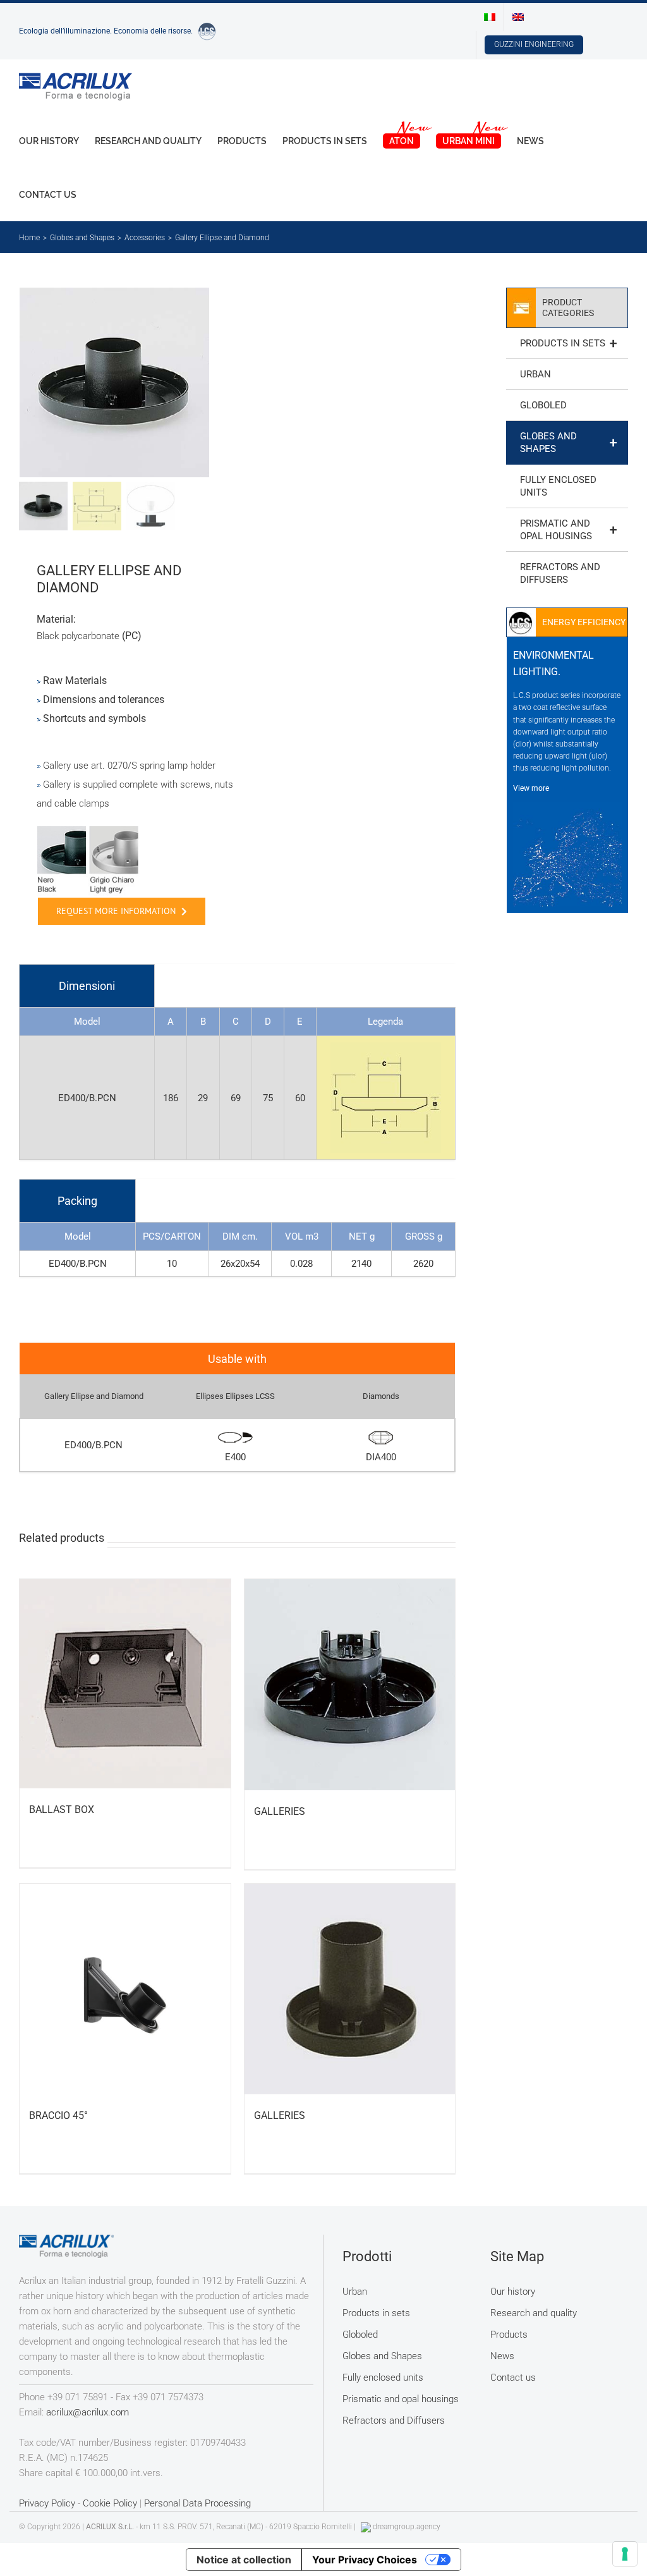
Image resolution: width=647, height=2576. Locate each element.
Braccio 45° (58, 2115)
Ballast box (62, 1810)
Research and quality (534, 2313)
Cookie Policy (110, 2503)
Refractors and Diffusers (560, 573)
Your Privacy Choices (365, 2560)
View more (531, 788)
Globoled (543, 405)
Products (509, 2335)
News (502, 2356)
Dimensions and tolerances (104, 699)
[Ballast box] (125, 1684)
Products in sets (568, 343)
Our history (513, 2292)
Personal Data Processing (197, 2503)
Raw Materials (75, 681)
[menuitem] (490, 17)
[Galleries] (350, 1685)
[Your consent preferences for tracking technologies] (625, 2554)
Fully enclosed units (558, 486)
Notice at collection (244, 2560)
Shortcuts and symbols (94, 718)
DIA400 (381, 1457)
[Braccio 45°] (125, 1989)
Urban (535, 374)
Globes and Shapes (568, 443)
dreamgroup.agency (407, 2527)
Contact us (513, 2378)
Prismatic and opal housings (568, 530)
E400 (235, 1457)
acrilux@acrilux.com (88, 2412)
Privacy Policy (47, 2503)
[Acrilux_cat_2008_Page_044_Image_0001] (124, 382)
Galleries (280, 1811)
